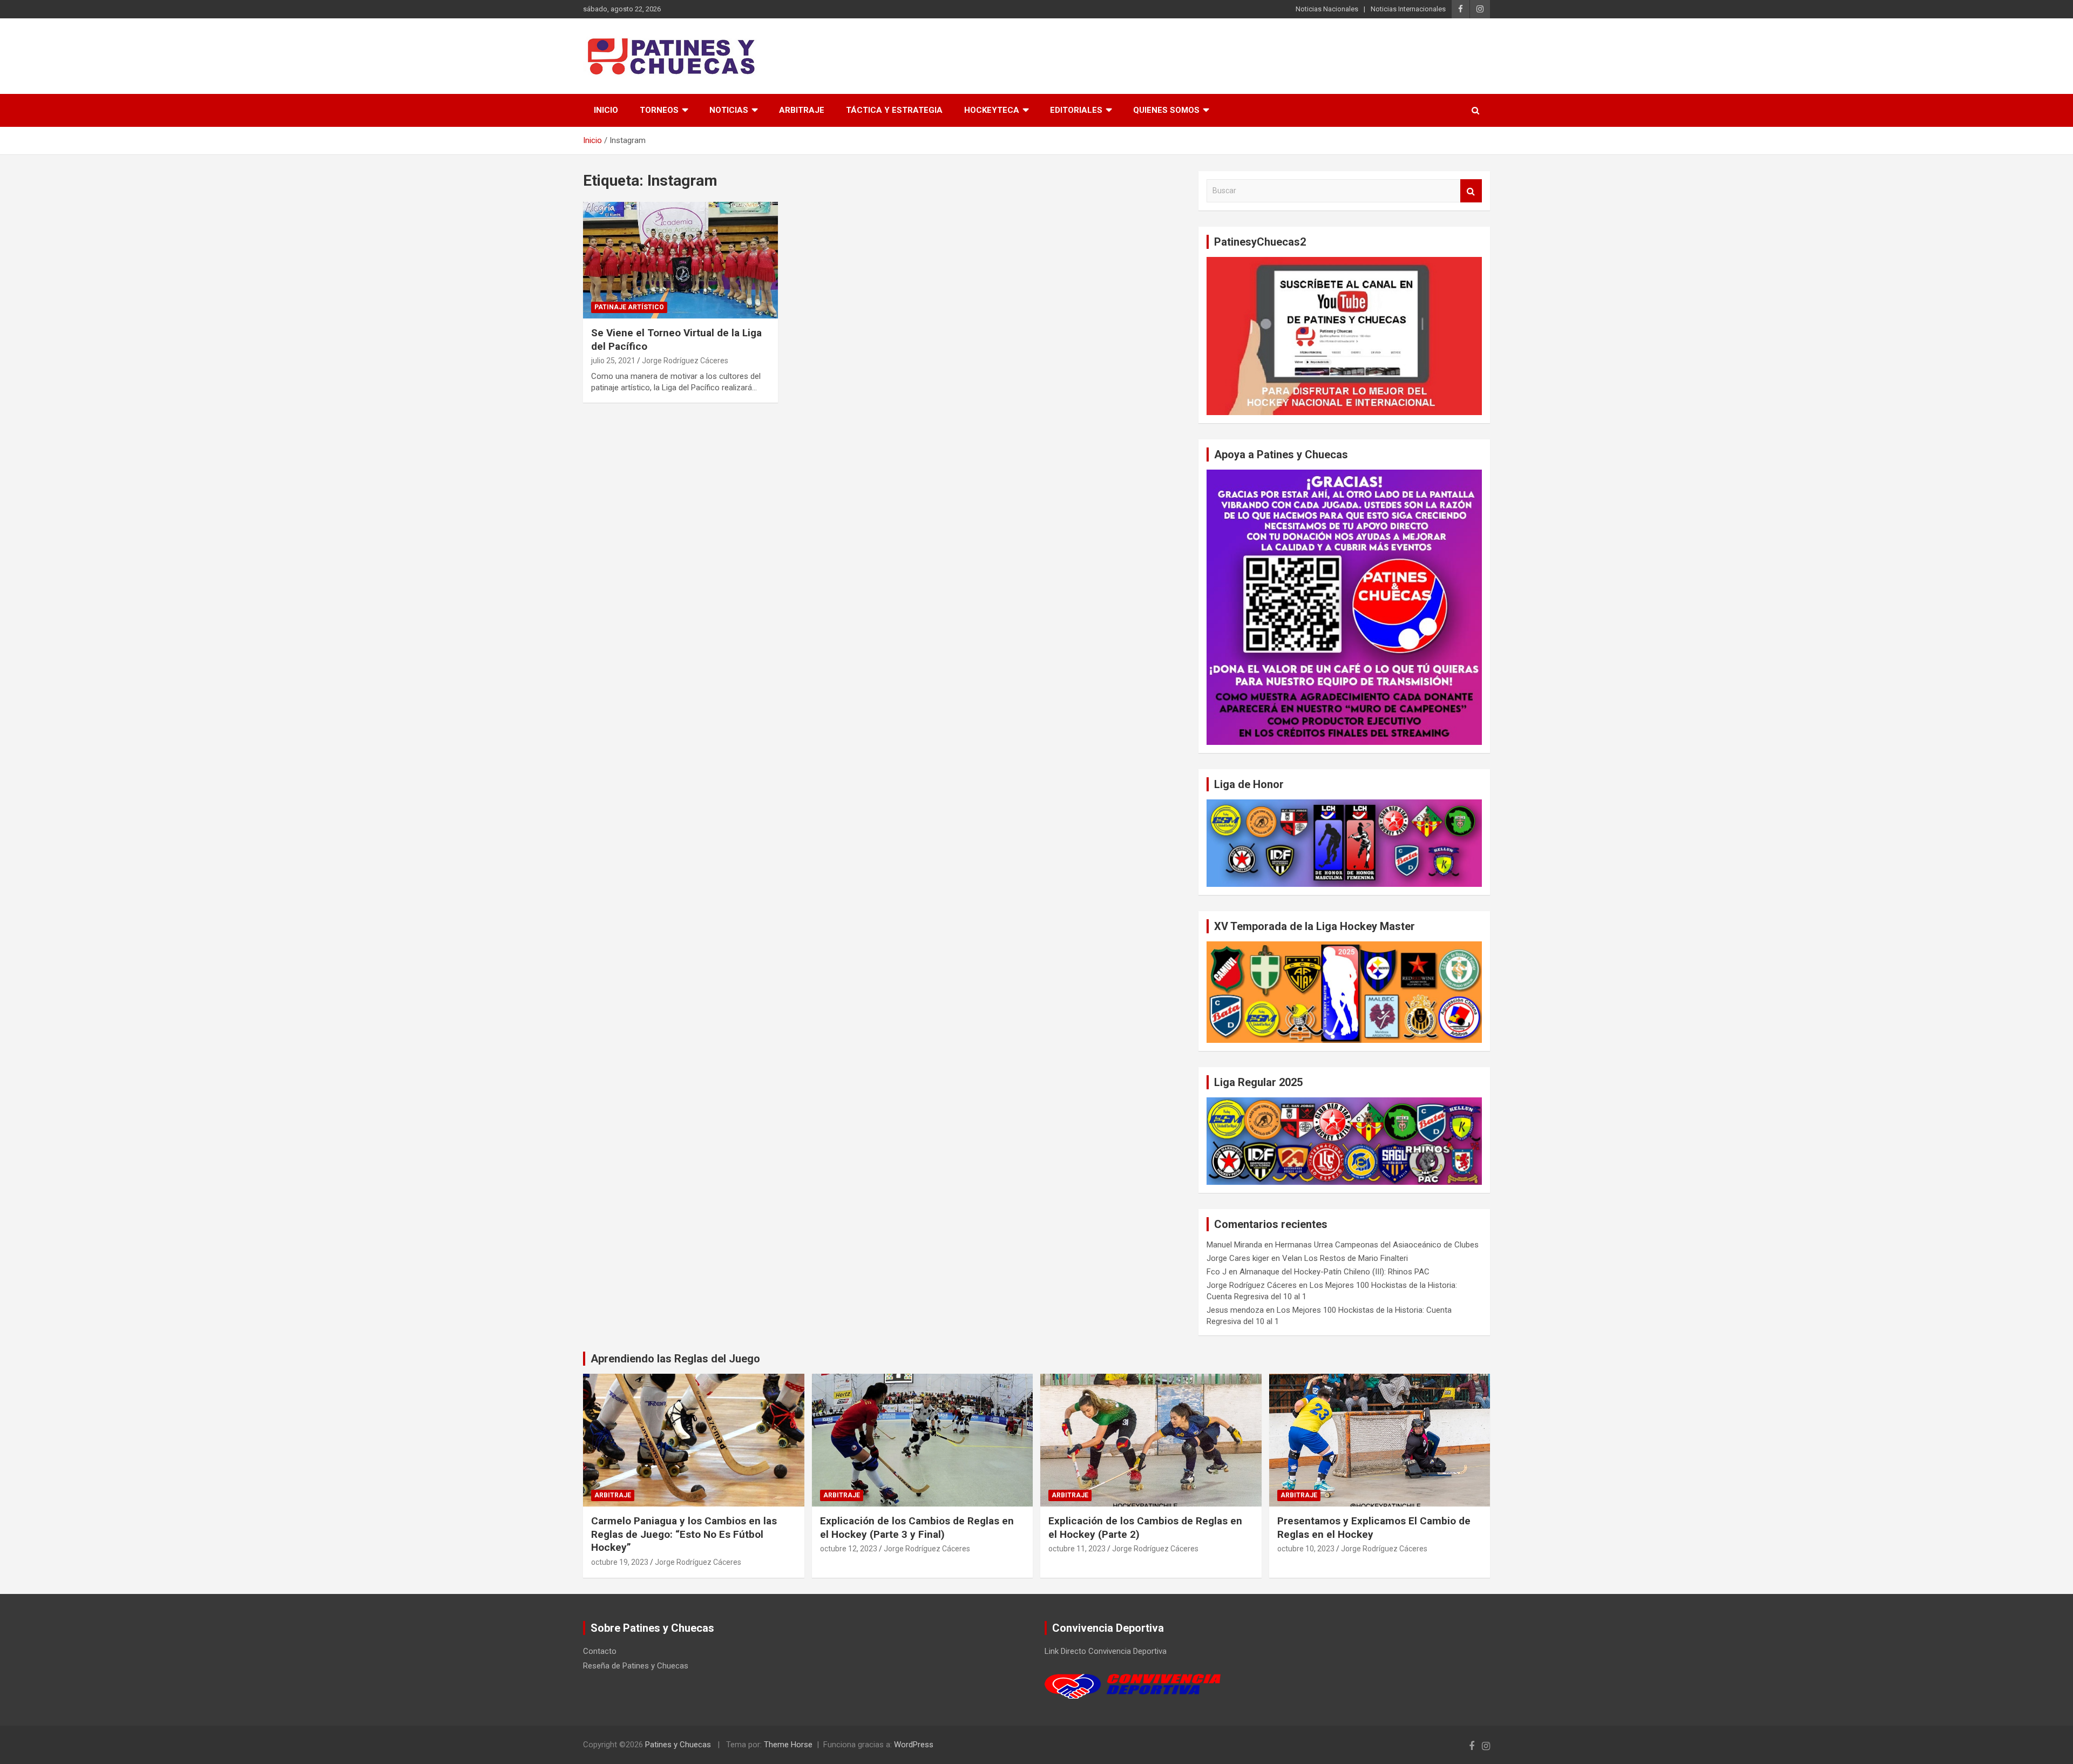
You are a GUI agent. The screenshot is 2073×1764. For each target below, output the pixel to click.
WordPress (914, 1745)
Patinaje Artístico (629, 307)
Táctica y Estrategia (894, 110)
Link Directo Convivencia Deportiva (1106, 1651)
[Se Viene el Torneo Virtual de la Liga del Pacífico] (680, 260)
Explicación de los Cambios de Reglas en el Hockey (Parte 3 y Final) (917, 1528)
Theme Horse (788, 1745)
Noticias (729, 110)
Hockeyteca (992, 110)
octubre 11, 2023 (1077, 1549)
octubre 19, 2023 (620, 1562)
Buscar (1471, 191)
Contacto (600, 1651)
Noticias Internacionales (1408, 9)
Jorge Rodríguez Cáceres (685, 361)
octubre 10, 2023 (1306, 1549)
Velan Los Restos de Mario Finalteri (1345, 1258)
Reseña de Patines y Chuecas (636, 1666)
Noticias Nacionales (1327, 9)
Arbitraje (802, 110)
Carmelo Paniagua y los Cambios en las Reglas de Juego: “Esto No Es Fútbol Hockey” (684, 1534)
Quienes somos (1166, 110)
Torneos (659, 110)
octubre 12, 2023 (849, 1549)
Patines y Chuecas (678, 1745)
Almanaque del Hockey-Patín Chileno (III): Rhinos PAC (1334, 1272)
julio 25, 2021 (613, 361)
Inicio (606, 110)
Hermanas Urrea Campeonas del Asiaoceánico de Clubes (1377, 1245)
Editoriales (1076, 110)
